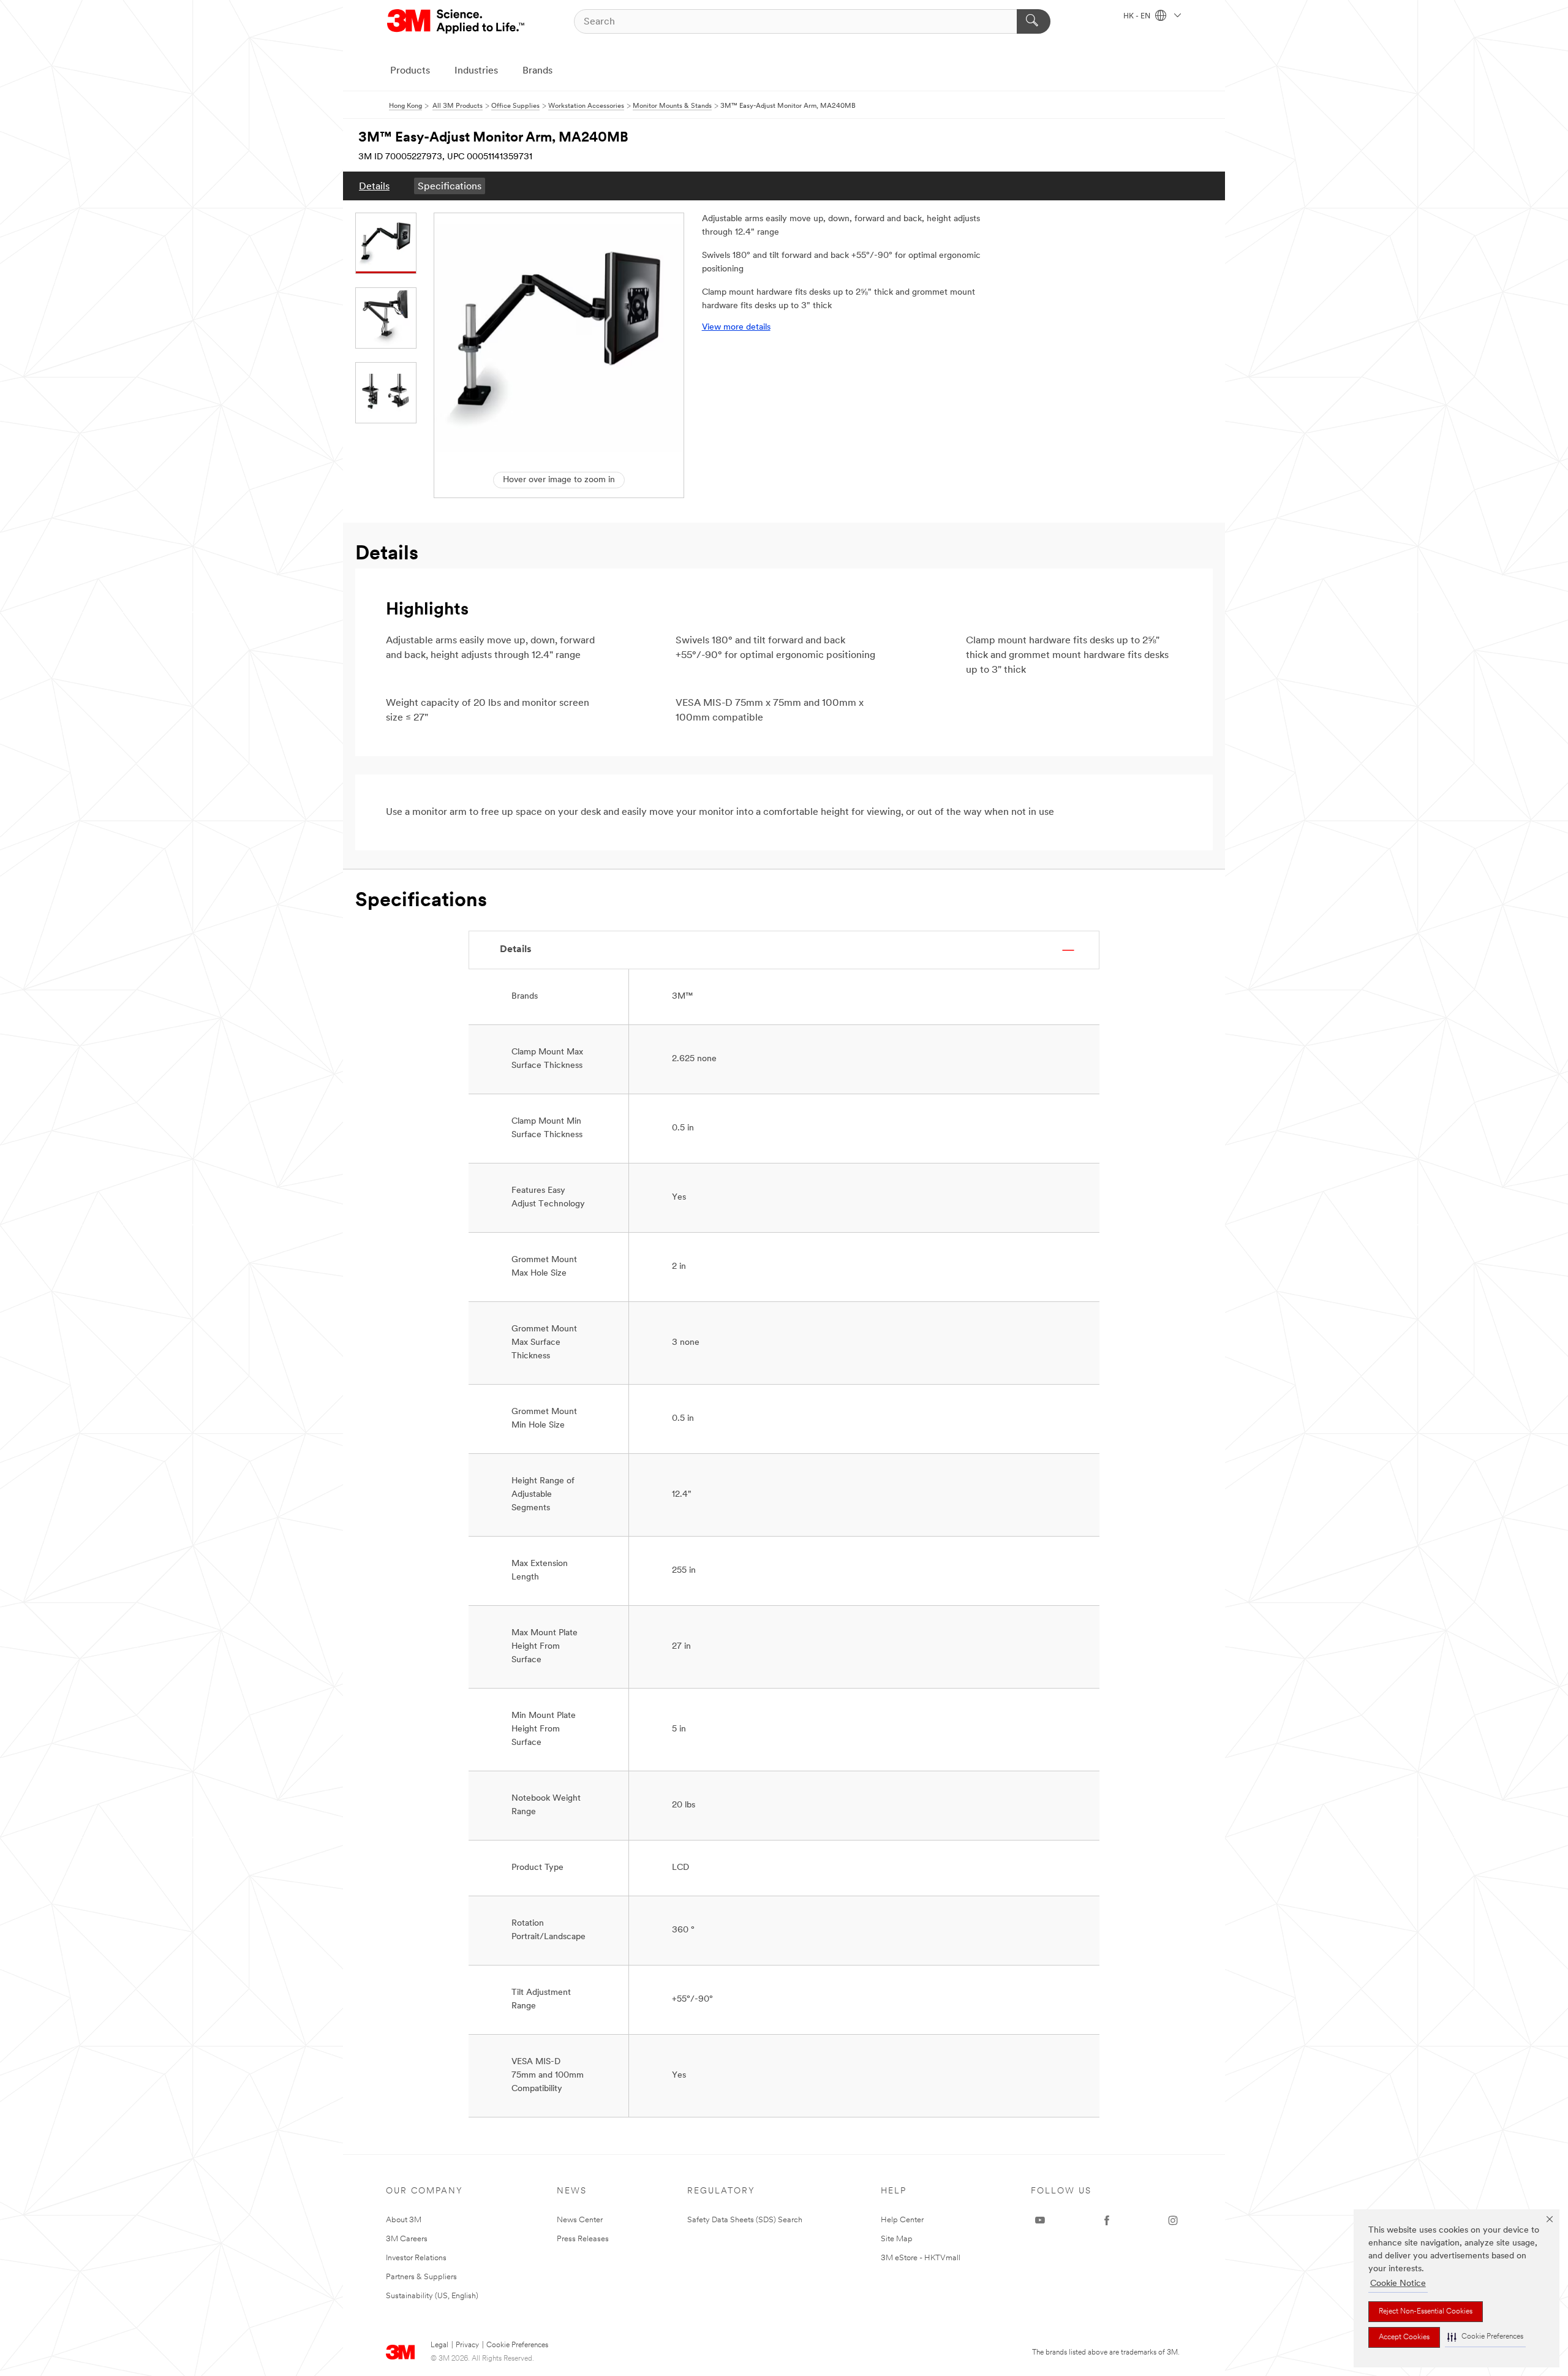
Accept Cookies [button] (1404, 2337)
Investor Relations (416, 2258)
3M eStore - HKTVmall (921, 2258)
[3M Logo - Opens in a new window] (457, 21)
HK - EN (1138, 17)
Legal (439, 2345)
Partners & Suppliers (421, 2277)
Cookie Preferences (517, 2345)
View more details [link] (736, 327)
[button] (1485, 2337)
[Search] (1034, 21)
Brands (537, 71)
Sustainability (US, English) (432, 2296)
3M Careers (407, 2239)
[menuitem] (374, 186)
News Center (580, 2220)
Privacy (467, 2345)
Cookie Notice (1398, 2284)
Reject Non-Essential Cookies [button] (1426, 2312)
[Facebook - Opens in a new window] (1107, 2220)
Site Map (897, 2239)
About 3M (404, 2220)
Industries (476, 71)
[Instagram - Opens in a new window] (1173, 2220)
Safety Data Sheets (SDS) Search (745, 2220)
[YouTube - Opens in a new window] (1040, 2220)
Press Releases (583, 2239)
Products (410, 71)
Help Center (902, 2220)
